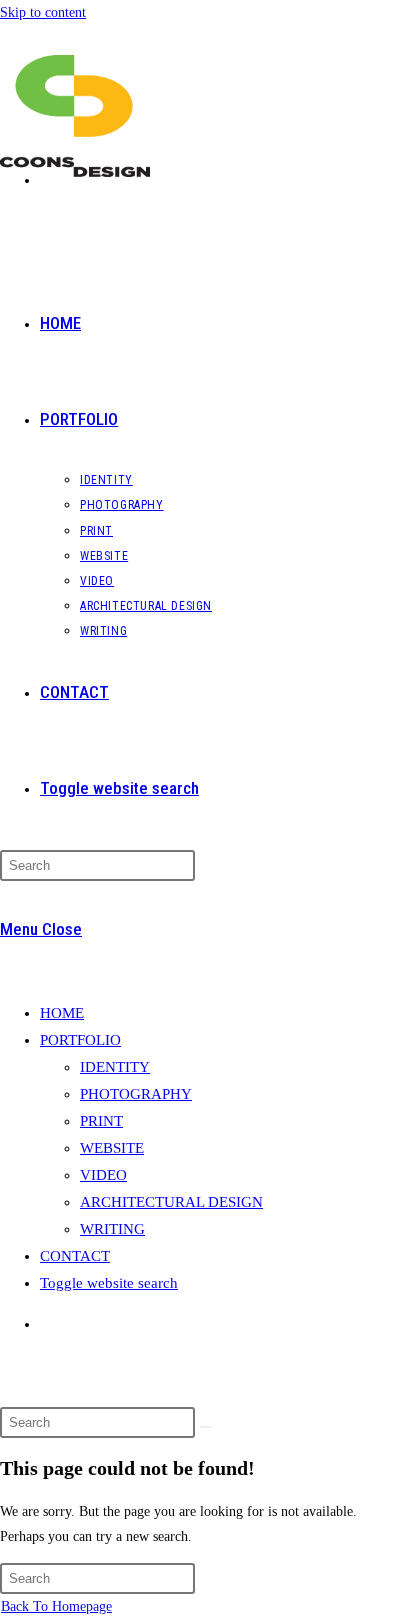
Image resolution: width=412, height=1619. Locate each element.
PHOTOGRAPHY (136, 1094)
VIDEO (103, 1175)
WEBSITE (112, 1148)
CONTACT (75, 1256)
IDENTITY (115, 1067)
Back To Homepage (56, 1606)
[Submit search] (206, 1427)
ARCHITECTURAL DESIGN (171, 1202)
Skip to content (43, 12)
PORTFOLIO (80, 1040)
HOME (62, 1013)
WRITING (112, 1229)
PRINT (101, 1121)
